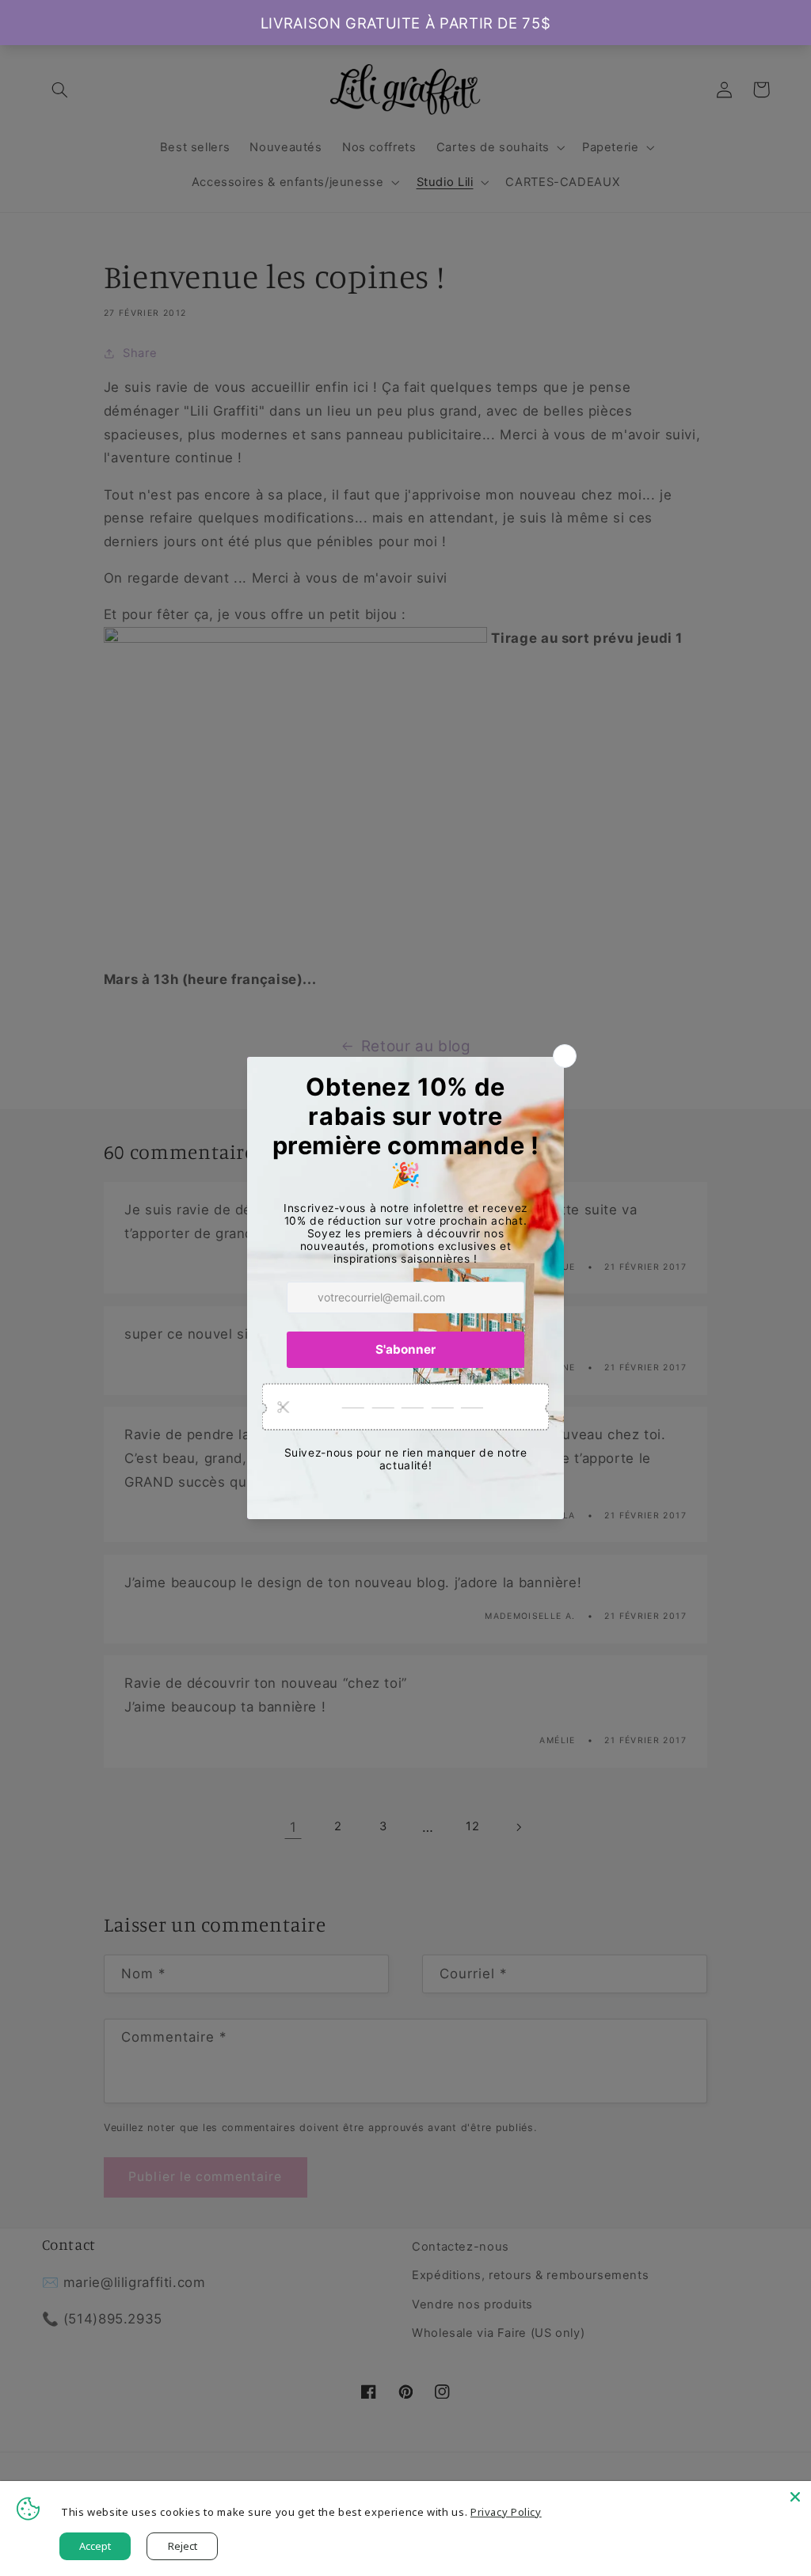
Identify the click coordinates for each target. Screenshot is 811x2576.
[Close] (795, 2497)
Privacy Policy (506, 2512)
